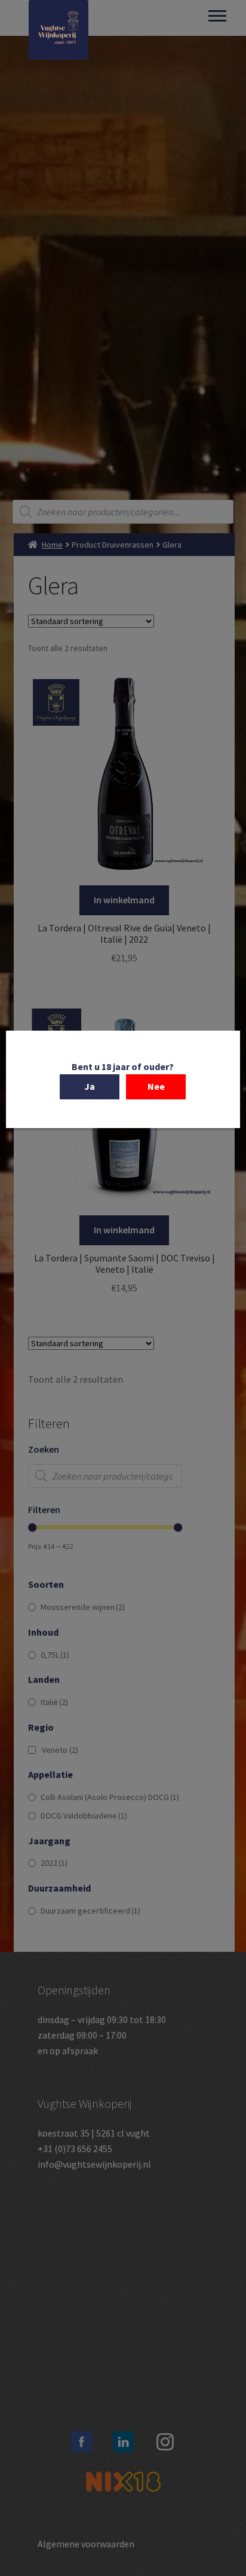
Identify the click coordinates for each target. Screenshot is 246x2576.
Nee (156, 1086)
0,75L (55, 1655)
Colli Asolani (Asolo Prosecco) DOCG (110, 1797)
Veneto (60, 1750)
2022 (54, 1863)
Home (52, 545)
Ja (90, 1086)
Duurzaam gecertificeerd (90, 1911)
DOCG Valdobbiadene (84, 1816)
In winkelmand (124, 900)
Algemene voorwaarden (86, 2544)
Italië (54, 1702)
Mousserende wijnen (83, 1607)
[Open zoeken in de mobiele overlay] (123, 512)
